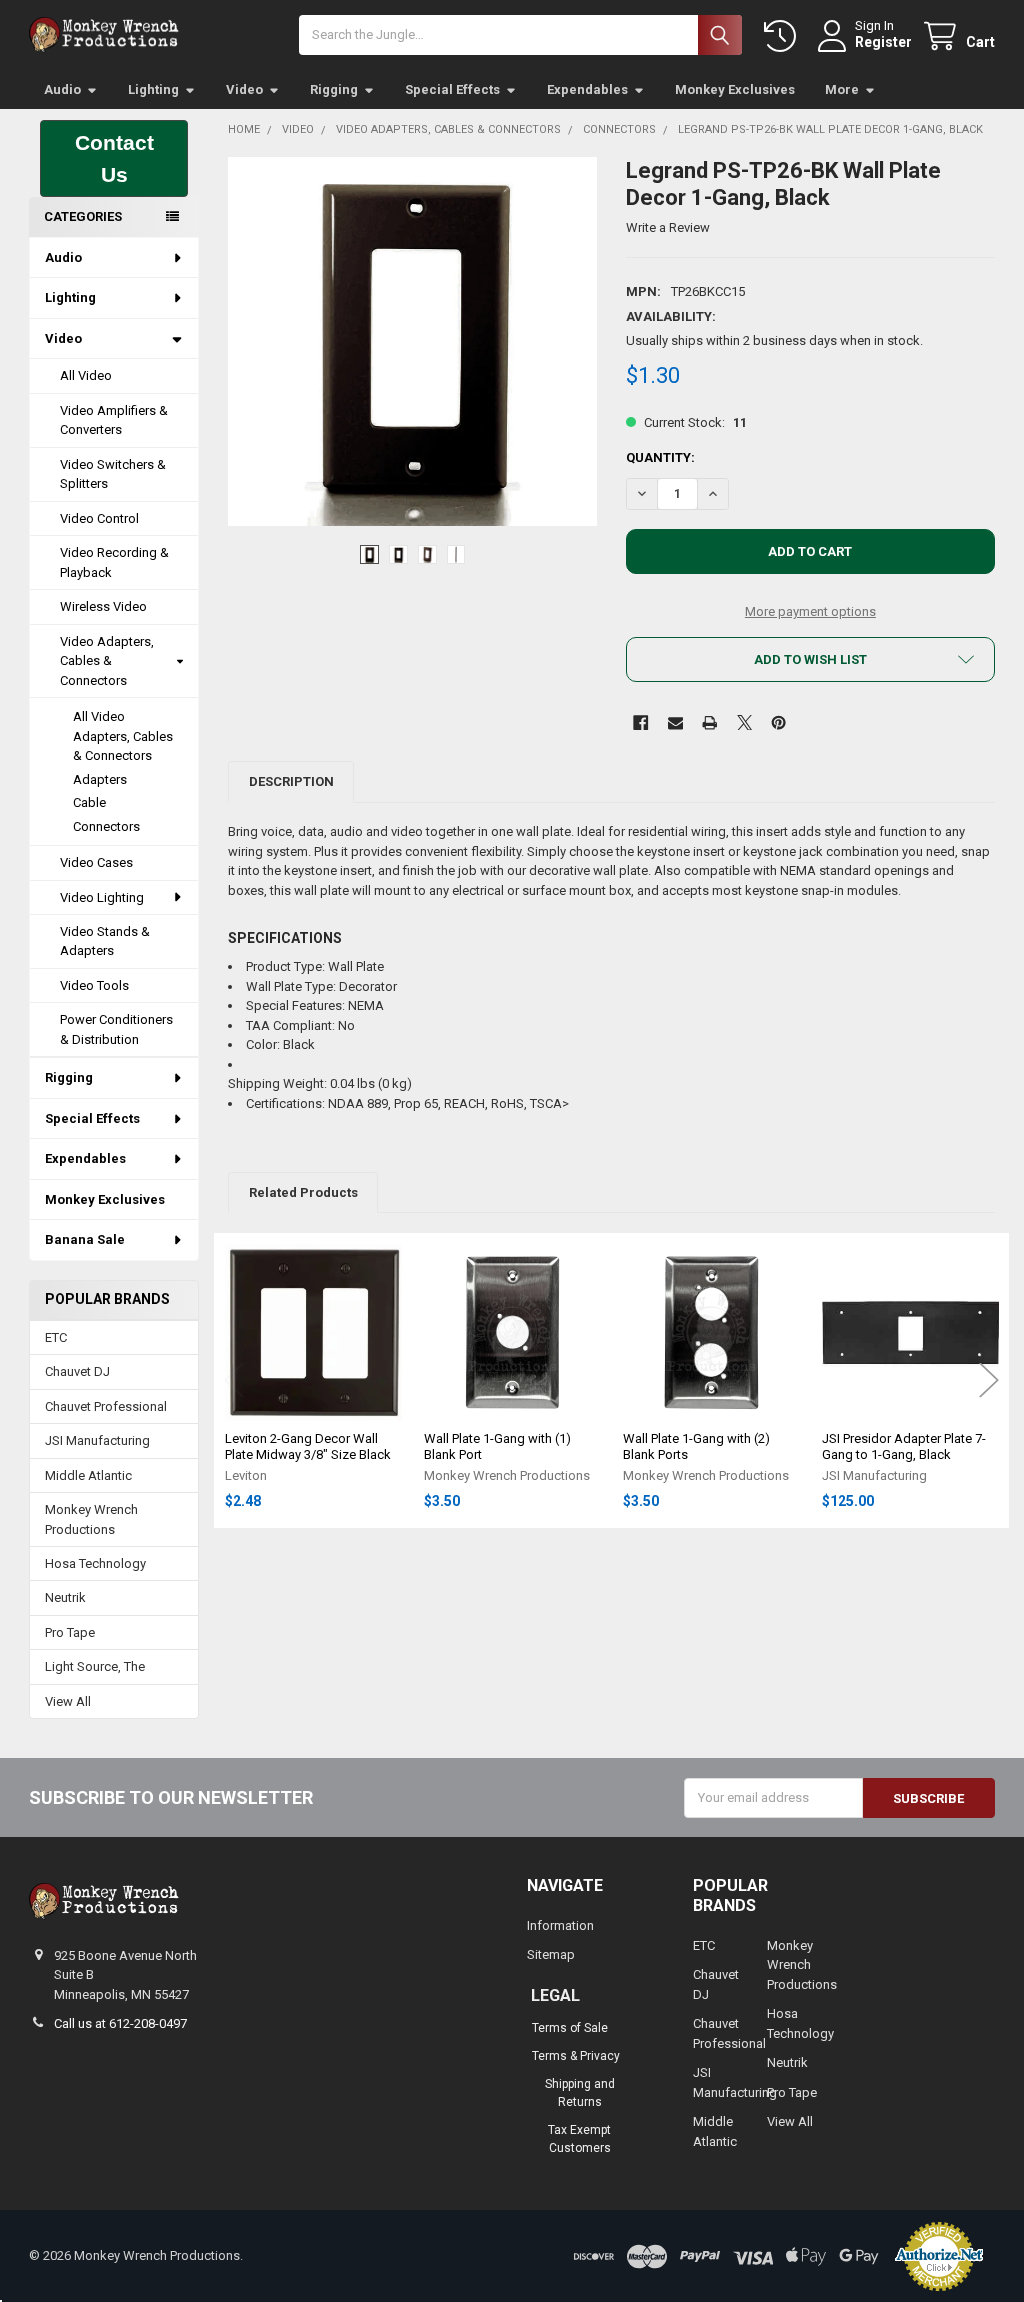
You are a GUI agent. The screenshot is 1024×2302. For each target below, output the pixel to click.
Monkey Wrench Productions (91, 1519)
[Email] (675, 722)
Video (244, 89)
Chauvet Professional (106, 1406)
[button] (114, 158)
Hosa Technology (95, 1563)
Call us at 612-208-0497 (120, 2023)
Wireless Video (103, 606)
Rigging (334, 89)
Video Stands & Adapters (105, 941)
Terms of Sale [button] (570, 2028)
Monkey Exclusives (735, 89)
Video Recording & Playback (114, 562)
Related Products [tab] (303, 1192)
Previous (234, 1380)
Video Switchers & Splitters (113, 474)
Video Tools (94, 985)
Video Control (99, 518)
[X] (744, 722)
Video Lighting (102, 897)
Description (291, 781)
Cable (89, 802)
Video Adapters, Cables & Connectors (107, 661)
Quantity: (660, 457)
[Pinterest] (778, 722)
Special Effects (452, 89)
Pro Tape (70, 1632)
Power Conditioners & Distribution (116, 1029)
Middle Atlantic (88, 1475)
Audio (62, 89)
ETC (56, 1337)
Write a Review (668, 227)
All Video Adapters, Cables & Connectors (123, 736)
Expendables (587, 89)
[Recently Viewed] (784, 36)
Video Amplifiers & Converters (114, 420)
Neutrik (65, 1597)
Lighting (153, 89)
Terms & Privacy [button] (576, 2056)
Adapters (100, 779)
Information (560, 1925)
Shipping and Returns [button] (580, 2093)
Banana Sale (85, 1239)
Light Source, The (95, 1666)
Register (883, 42)
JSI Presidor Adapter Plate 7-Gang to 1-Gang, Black (904, 1446)
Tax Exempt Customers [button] (579, 2139)
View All (68, 1701)
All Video (86, 375)
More (842, 89)
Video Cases (96, 862)
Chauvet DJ (77, 1371)
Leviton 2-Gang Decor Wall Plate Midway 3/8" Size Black (308, 1446)
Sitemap (551, 1954)
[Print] (709, 722)
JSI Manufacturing (97, 1440)
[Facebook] (640, 722)
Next (989, 1380)
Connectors (106, 826)
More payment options (810, 611)
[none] (412, 341)
